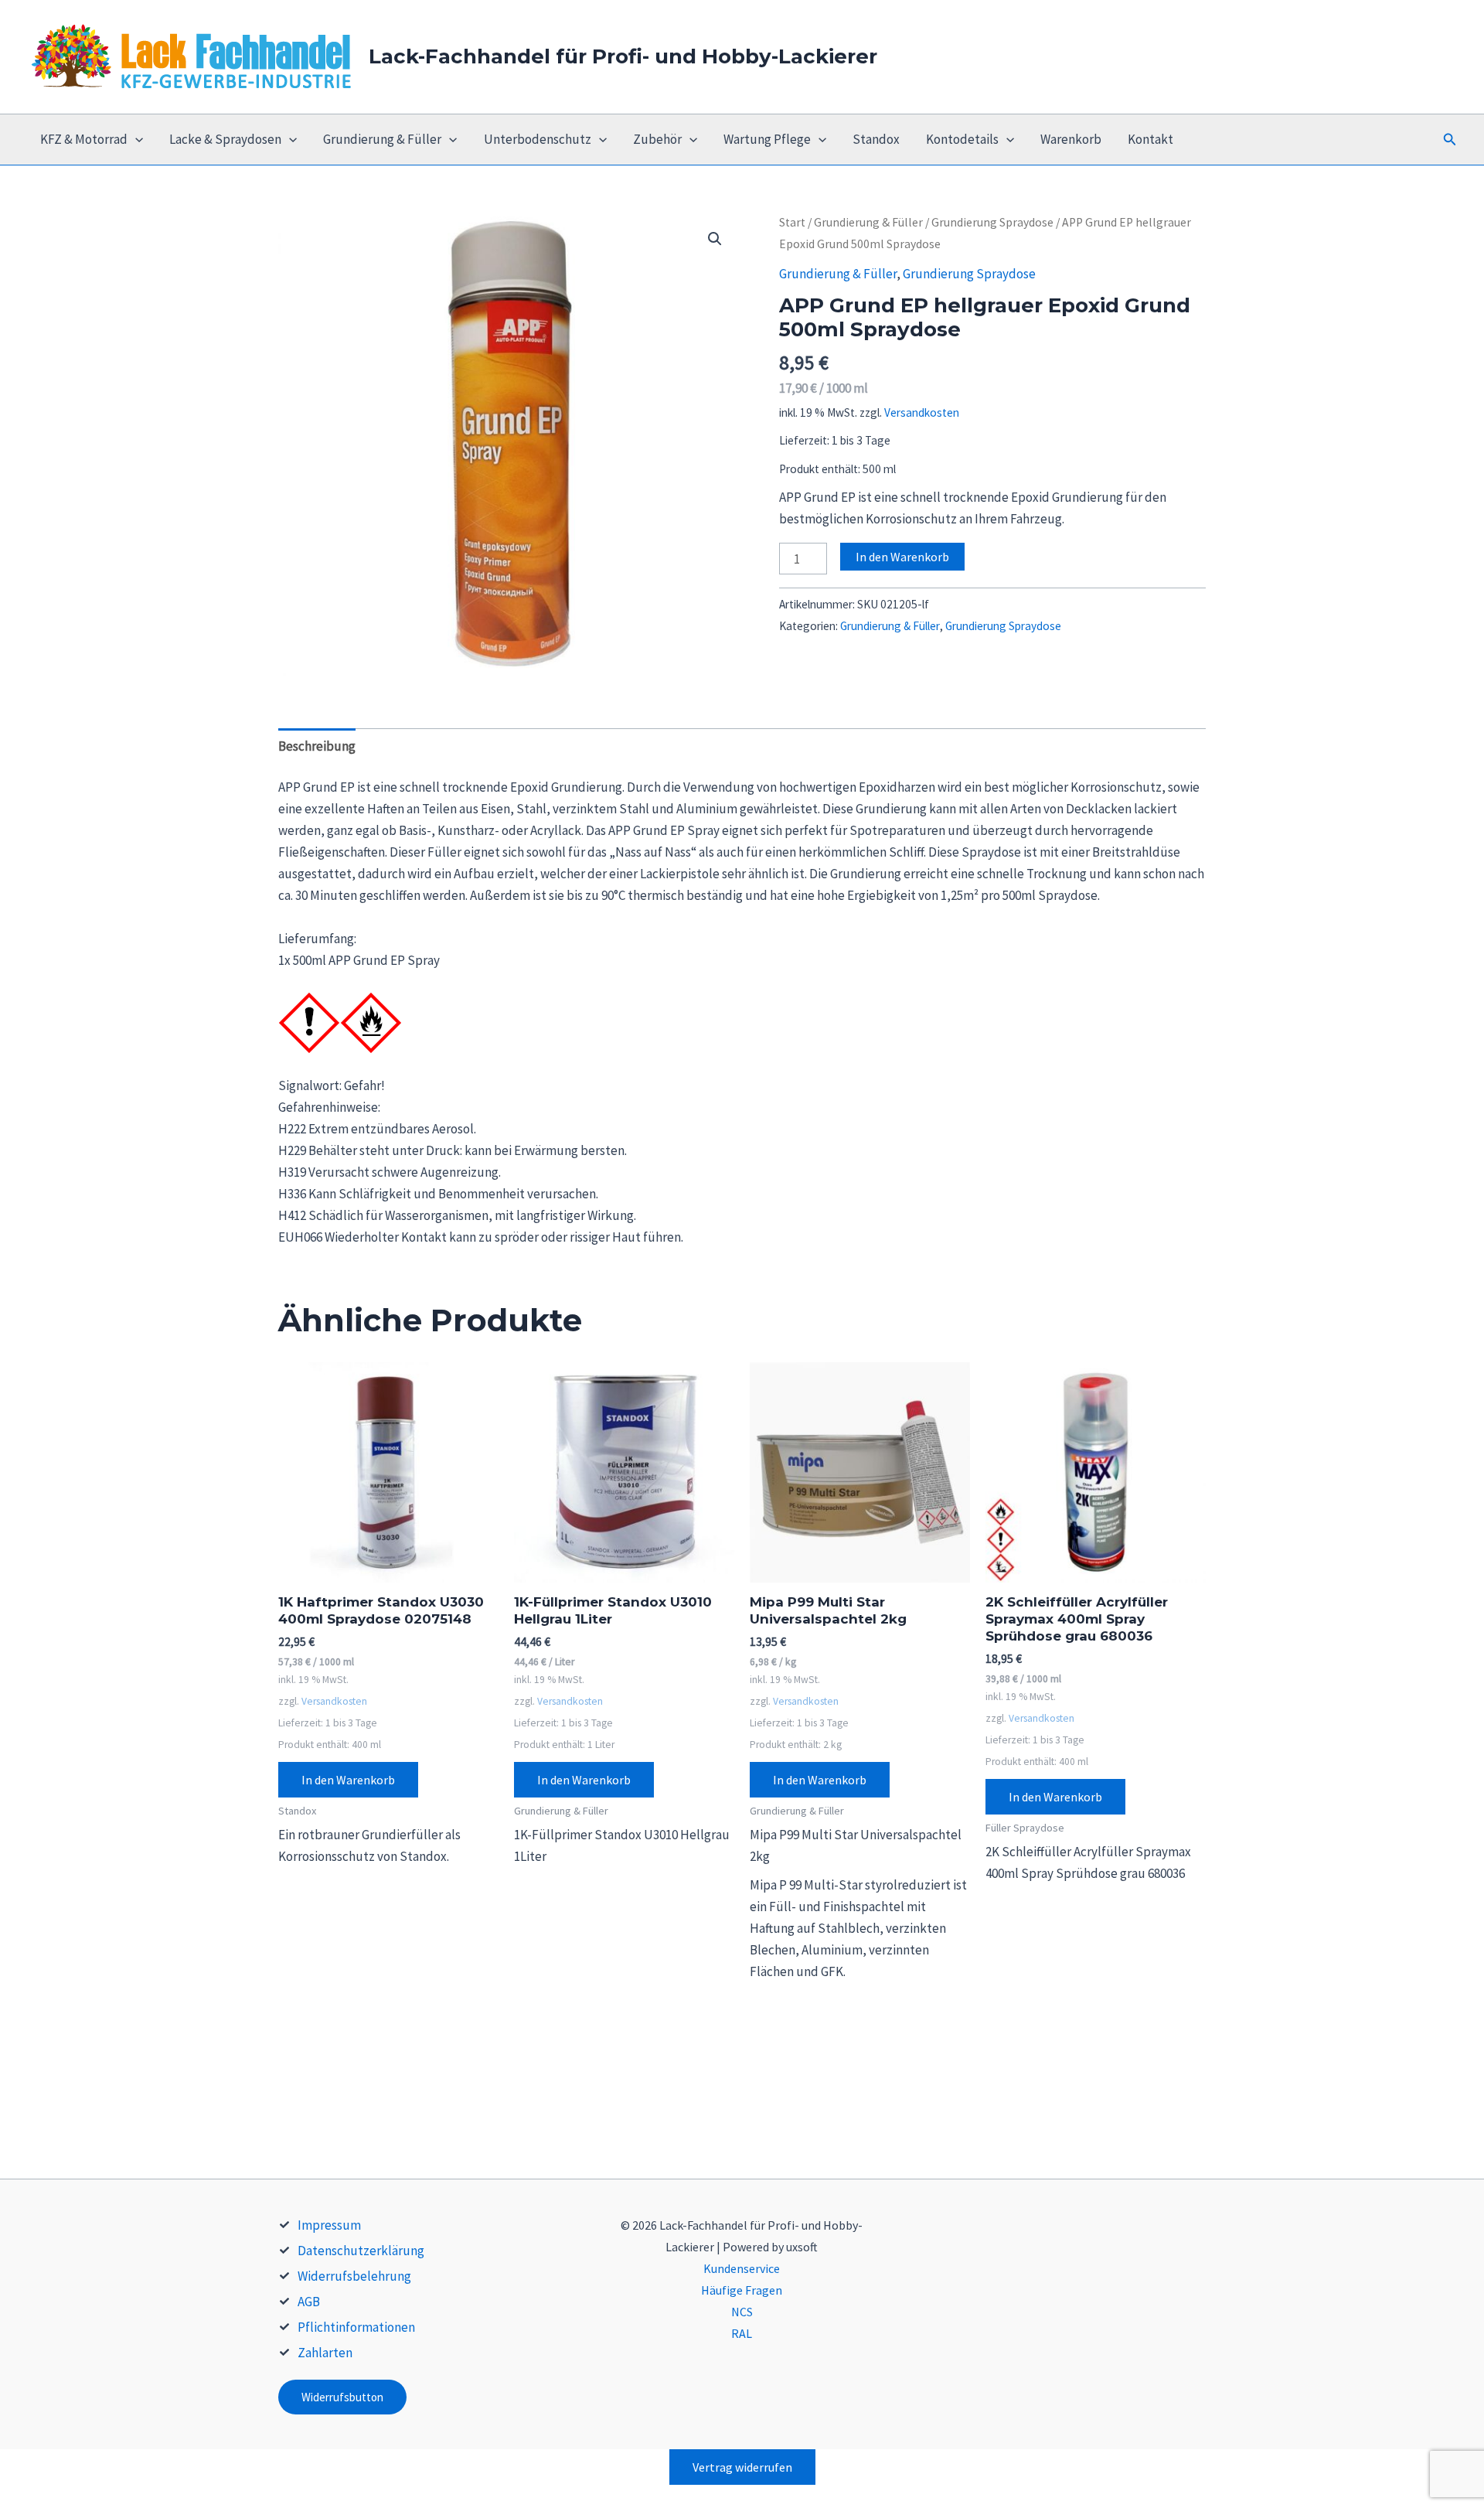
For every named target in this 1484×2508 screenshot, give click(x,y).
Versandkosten (922, 412)
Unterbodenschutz (538, 139)
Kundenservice (742, 2268)
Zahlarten (325, 2353)
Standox (876, 139)
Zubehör (657, 139)
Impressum (329, 2225)
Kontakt (1150, 139)
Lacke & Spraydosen (225, 139)
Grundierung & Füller (382, 139)
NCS (742, 2312)
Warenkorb (1071, 139)
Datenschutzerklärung (361, 2251)
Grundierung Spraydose (992, 222)
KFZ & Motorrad (84, 139)
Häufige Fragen (742, 2290)
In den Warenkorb (902, 557)
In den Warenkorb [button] (348, 1780)
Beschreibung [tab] (317, 746)
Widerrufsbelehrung (354, 2276)
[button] (1450, 140)
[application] (135, 140)
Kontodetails (962, 139)
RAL (742, 2333)
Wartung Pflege (767, 139)
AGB (309, 2302)
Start (792, 222)
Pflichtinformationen (356, 2327)
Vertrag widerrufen (742, 2467)
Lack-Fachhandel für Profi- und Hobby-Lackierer (623, 56)
